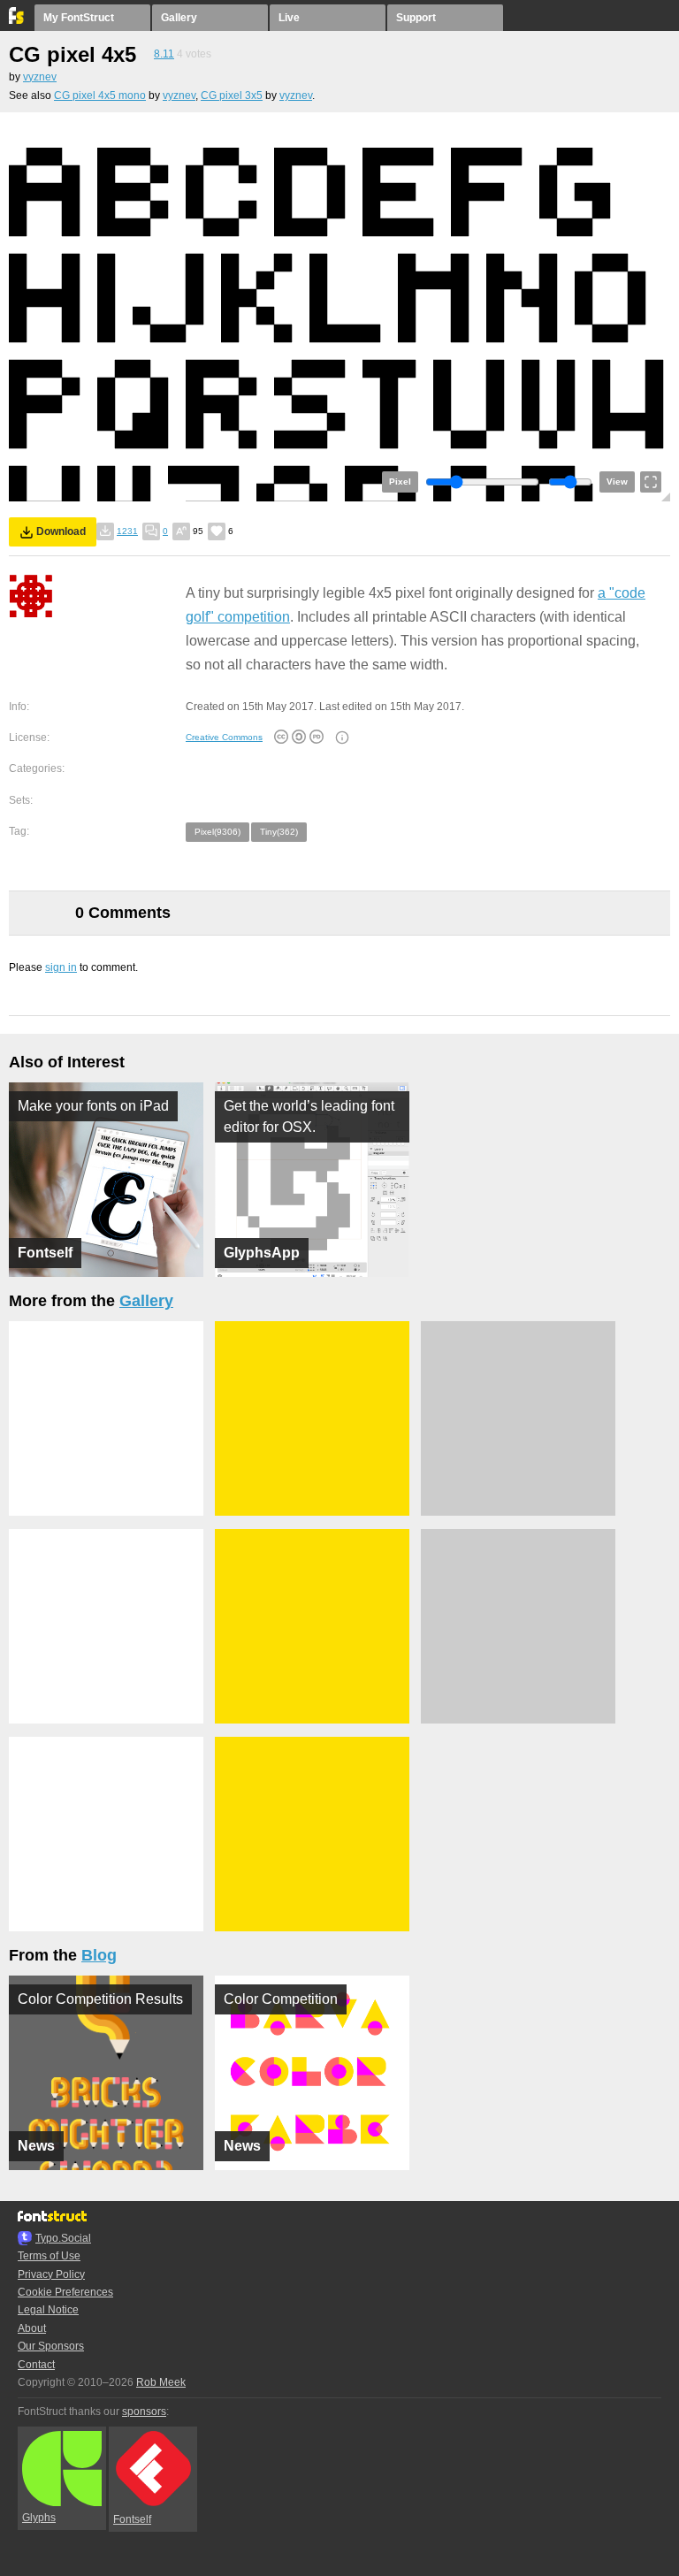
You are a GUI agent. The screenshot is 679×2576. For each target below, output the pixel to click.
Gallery (179, 18)
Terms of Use (49, 2256)
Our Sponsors (51, 2346)
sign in (61, 967)
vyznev (40, 77)
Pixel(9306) (217, 832)
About (32, 2328)
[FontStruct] (17, 20)
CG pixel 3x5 (232, 96)
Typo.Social (63, 2238)
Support (416, 18)
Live (289, 18)
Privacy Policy (51, 2274)
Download (61, 531)
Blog (99, 1955)
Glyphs (39, 2518)
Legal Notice (48, 2310)
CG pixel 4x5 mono (100, 96)
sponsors (144, 2412)
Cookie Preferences (65, 2292)
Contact (36, 2365)
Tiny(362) (279, 832)
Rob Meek (161, 2382)
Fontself (132, 2519)
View (617, 482)
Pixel (400, 482)
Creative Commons (224, 737)
